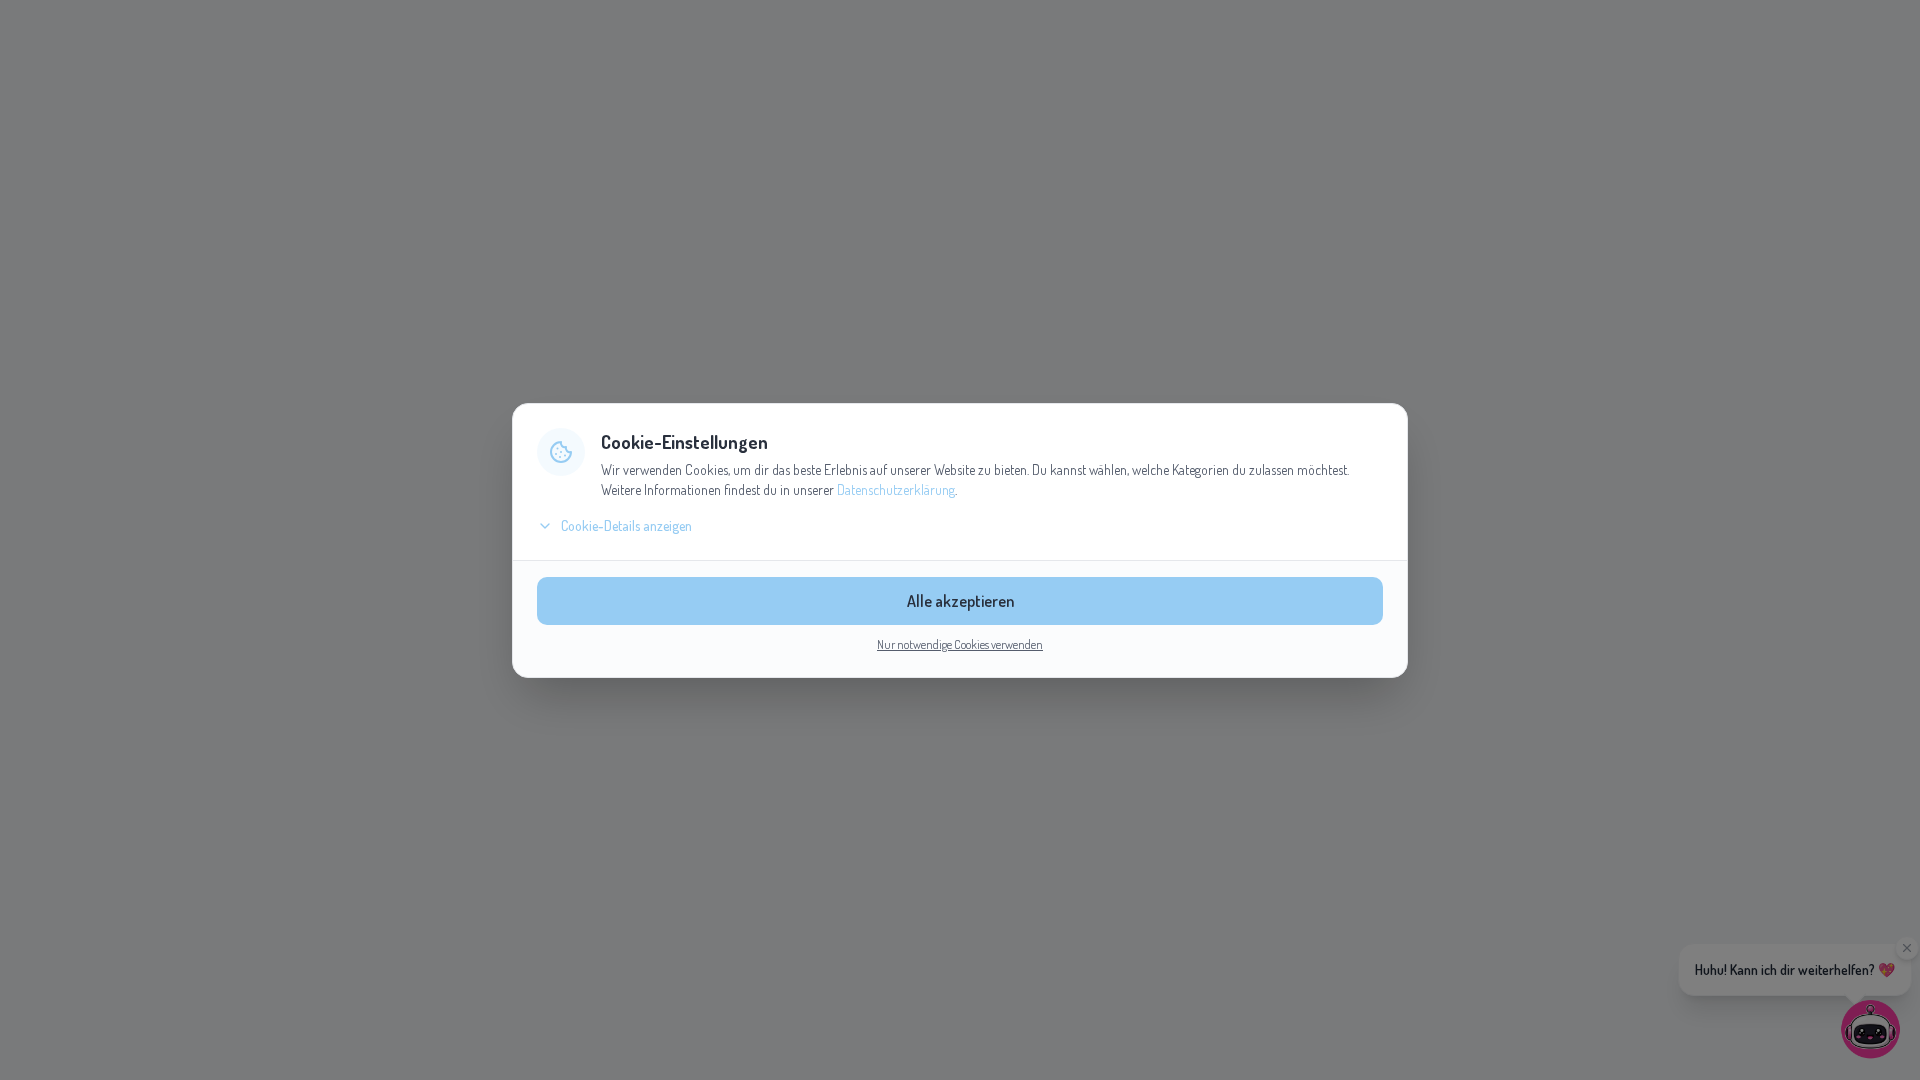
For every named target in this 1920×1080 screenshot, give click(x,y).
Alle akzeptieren (960, 601)
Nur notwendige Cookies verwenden (960, 644)
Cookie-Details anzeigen (626, 525)
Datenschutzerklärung (896, 489)
